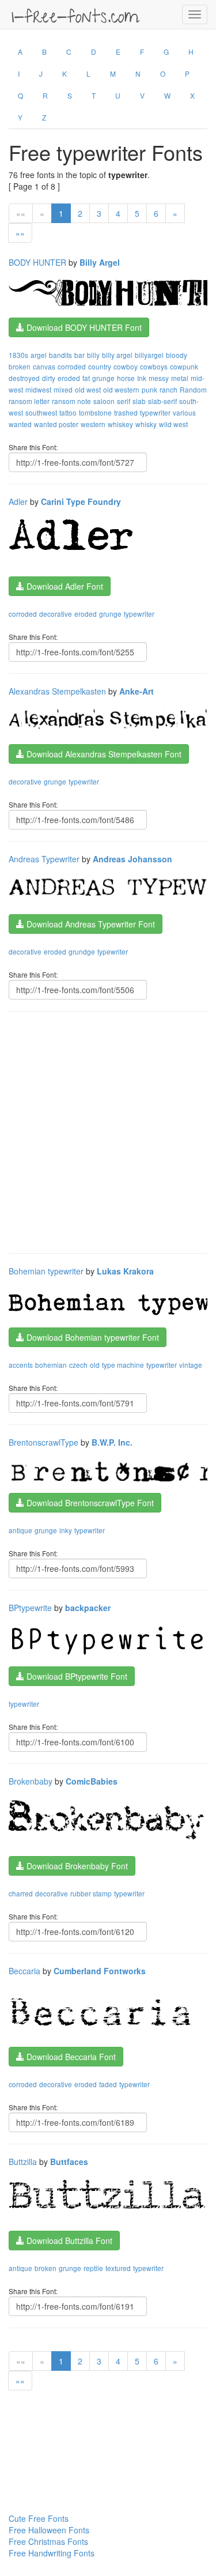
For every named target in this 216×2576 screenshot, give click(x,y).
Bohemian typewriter (46, 1271)
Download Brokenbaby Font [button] (76, 1866)
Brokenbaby (31, 1781)
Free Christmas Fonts (48, 2541)
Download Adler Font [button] (64, 586)
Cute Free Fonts (39, 2518)
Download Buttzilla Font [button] (68, 2241)
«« (21, 213)
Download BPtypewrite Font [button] (76, 1676)
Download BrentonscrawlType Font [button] (89, 1503)
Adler (18, 501)
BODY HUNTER (37, 262)
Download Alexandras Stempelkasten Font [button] (103, 754)
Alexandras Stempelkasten (57, 691)
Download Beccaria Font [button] (70, 2057)
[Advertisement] (108, 1131)
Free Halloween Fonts (49, 2530)
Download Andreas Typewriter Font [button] (90, 924)
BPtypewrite (30, 1608)
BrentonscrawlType (43, 1442)
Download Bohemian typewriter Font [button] (92, 1337)
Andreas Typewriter (44, 859)
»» (20, 233)
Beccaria (24, 1971)
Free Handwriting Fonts (52, 2553)
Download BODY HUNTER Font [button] (83, 327)
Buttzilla (23, 2162)
